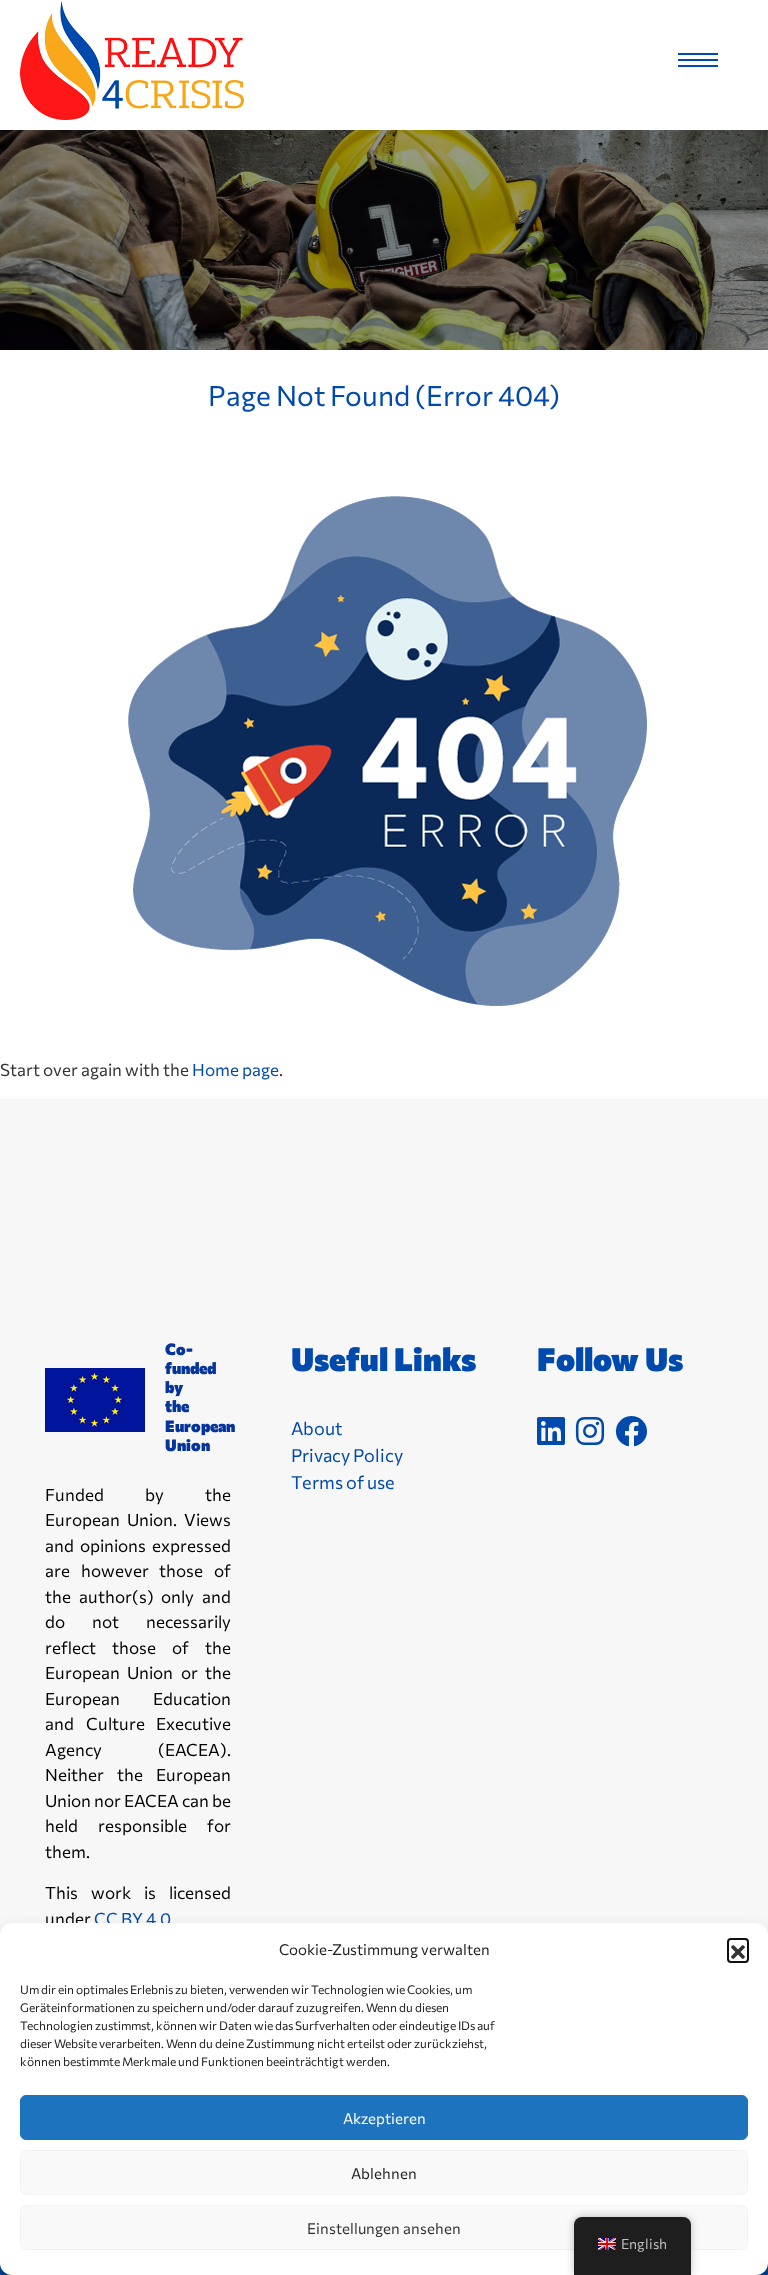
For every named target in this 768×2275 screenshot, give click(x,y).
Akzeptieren (384, 2118)
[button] (738, 1949)
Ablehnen (384, 2173)
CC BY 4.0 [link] (132, 1918)
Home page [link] (235, 1069)
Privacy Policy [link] (347, 1455)
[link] (122, 60)
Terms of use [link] (343, 1482)
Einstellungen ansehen (384, 2228)
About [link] (316, 1428)
